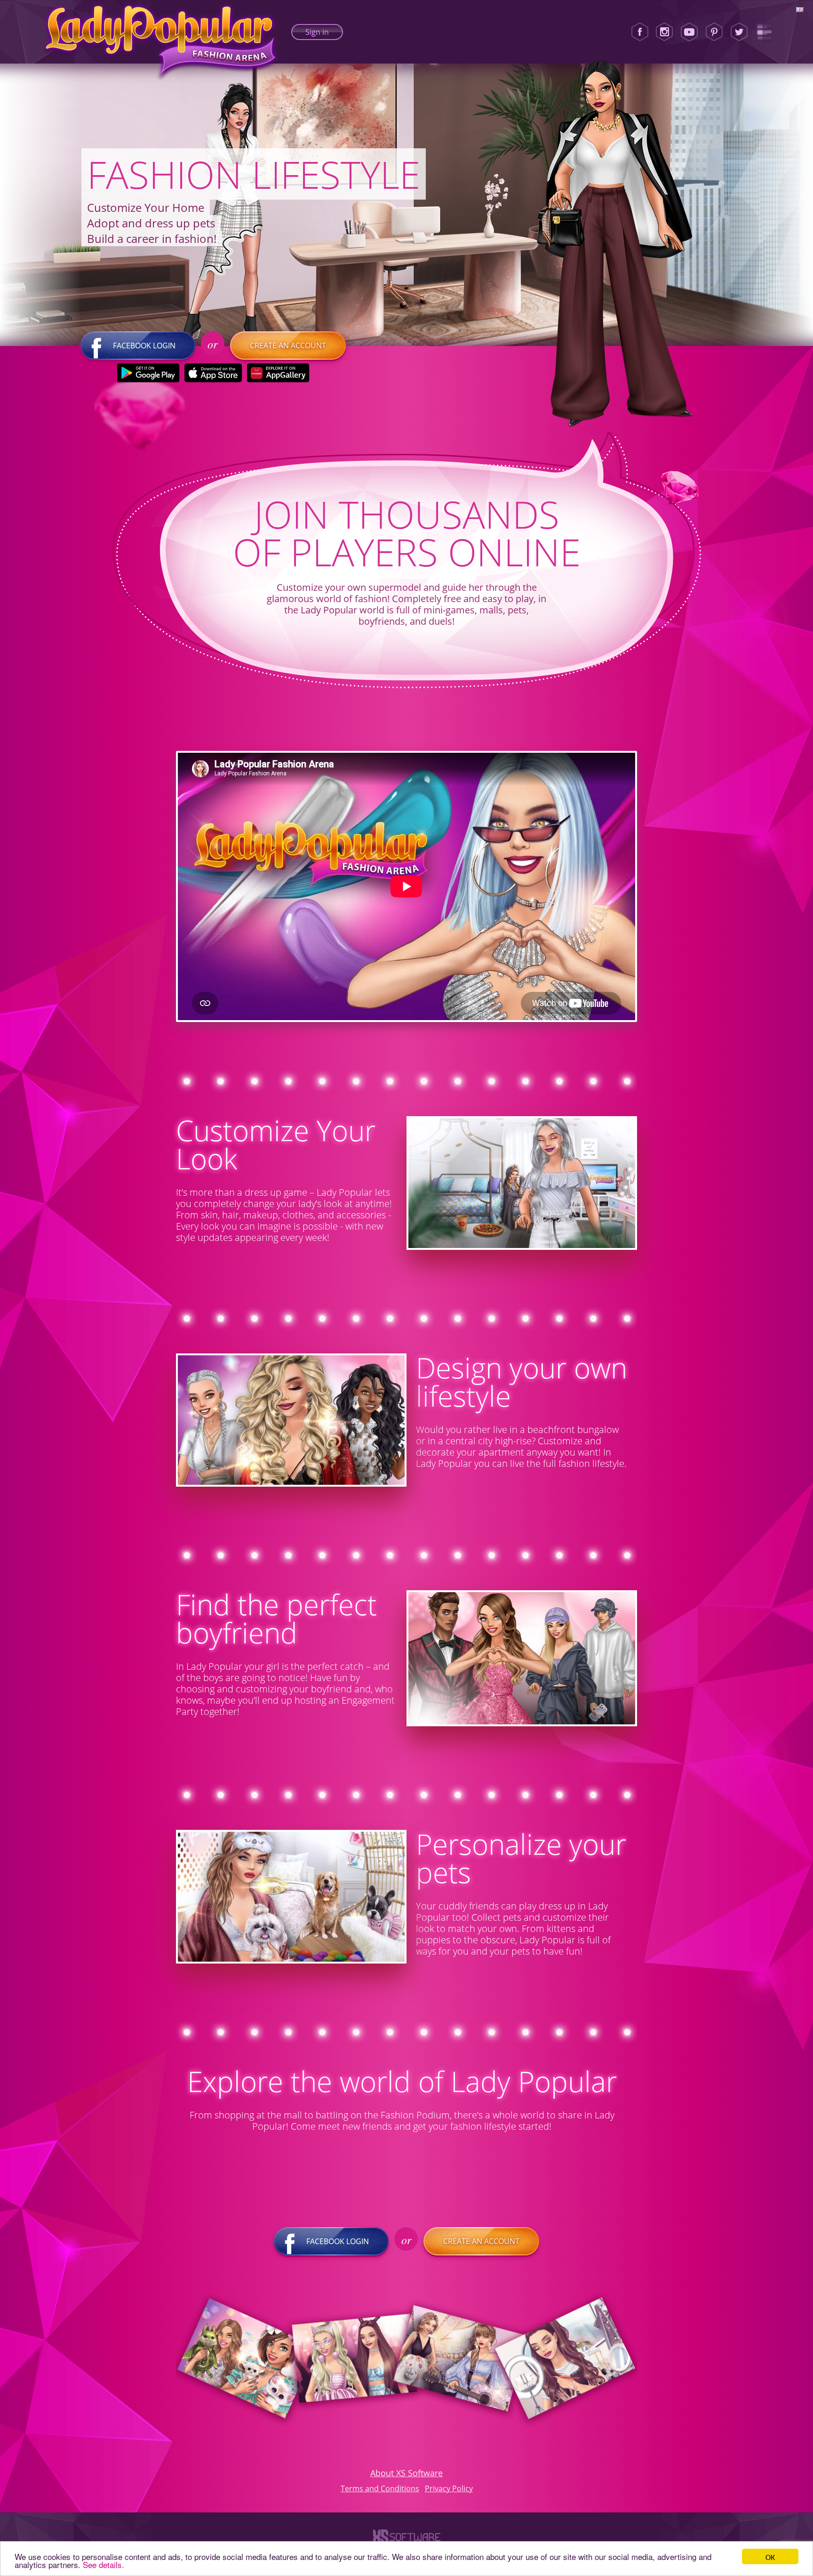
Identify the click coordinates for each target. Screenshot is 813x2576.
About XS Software (406, 2473)
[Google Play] (148, 373)
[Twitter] (739, 32)
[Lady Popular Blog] (764, 32)
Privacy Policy (449, 2488)
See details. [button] (104, 2564)
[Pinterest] (714, 32)
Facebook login (144, 346)
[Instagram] (664, 32)
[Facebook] (640, 32)
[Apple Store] (213, 373)
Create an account (288, 346)
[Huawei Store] (278, 373)
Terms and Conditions (380, 2488)
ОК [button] (770, 2556)
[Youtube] (689, 32)
